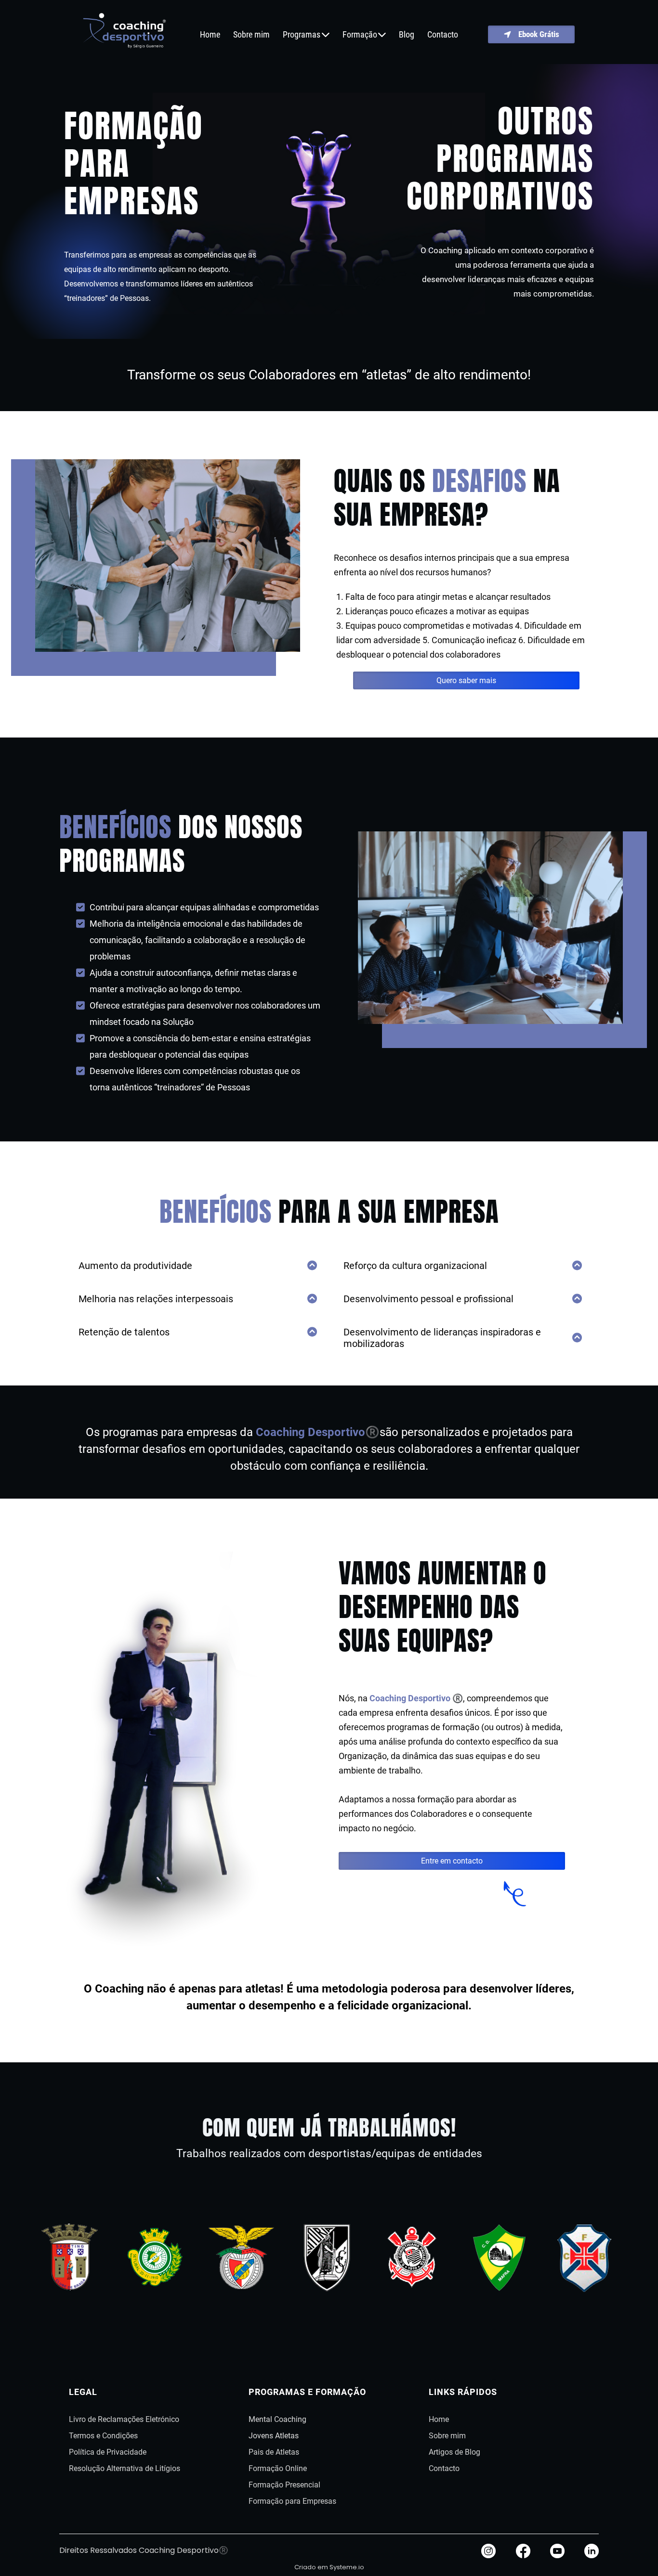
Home (210, 35)
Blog (407, 35)
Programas (302, 35)
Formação (360, 35)
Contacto (443, 35)
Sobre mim (251, 35)
